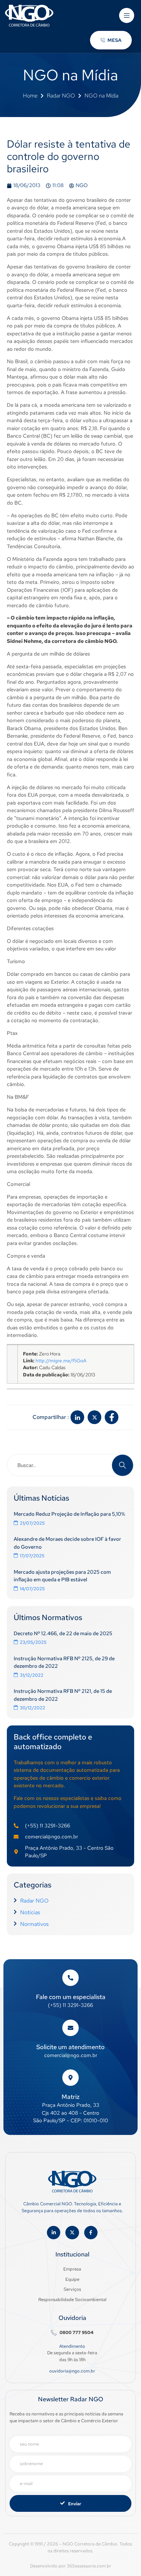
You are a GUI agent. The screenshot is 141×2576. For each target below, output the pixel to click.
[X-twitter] (72, 2233)
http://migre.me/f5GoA (61, 1361)
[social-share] (77, 1417)
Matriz (71, 2097)
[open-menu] (127, 15)
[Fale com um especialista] (70, 1978)
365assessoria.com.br (89, 2566)
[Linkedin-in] (54, 2233)
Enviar (75, 2504)
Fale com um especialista (71, 1997)
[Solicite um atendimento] (70, 2028)
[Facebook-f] (91, 2233)
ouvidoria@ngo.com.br (72, 2371)
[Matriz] (70, 2078)
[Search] (123, 1465)
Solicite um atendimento (70, 2047)
